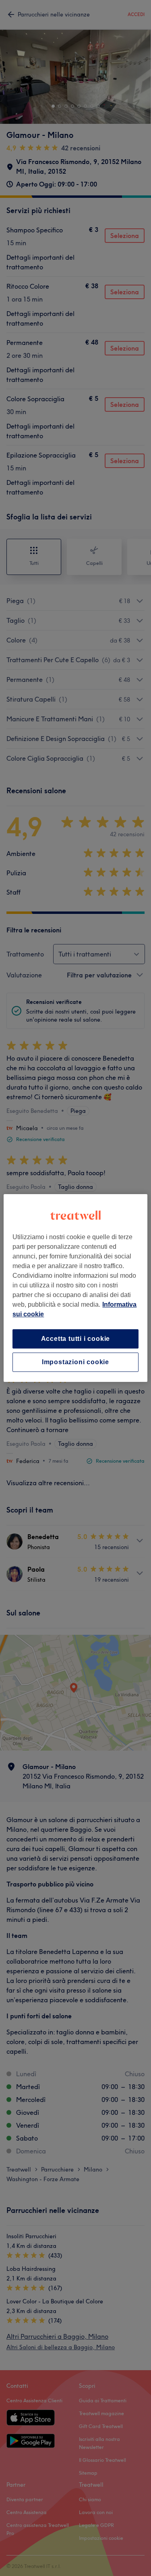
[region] (75, 1288)
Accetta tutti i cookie (76, 1339)
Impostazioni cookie (75, 1362)
